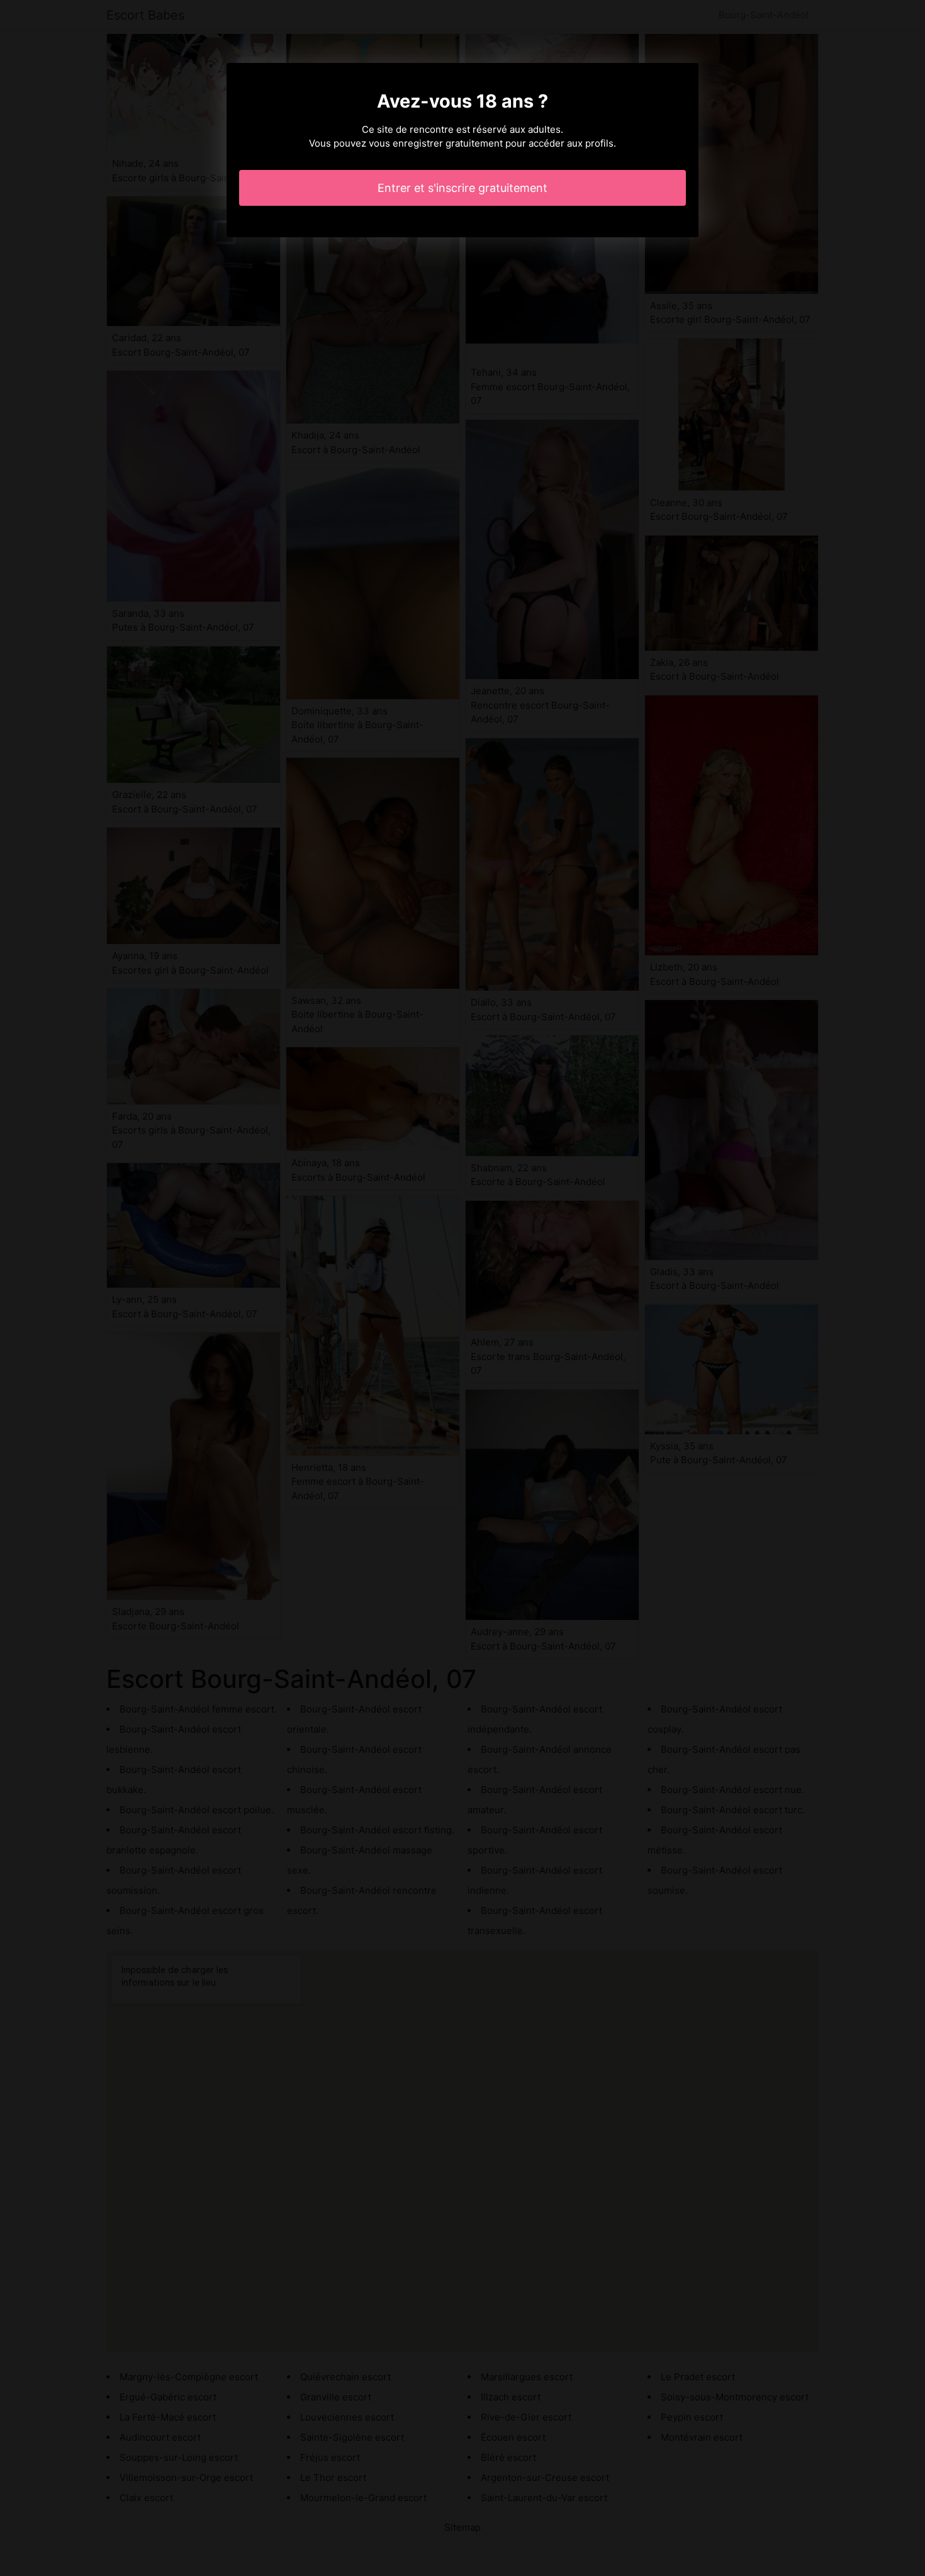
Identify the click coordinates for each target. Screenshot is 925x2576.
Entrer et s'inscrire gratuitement (462, 188)
